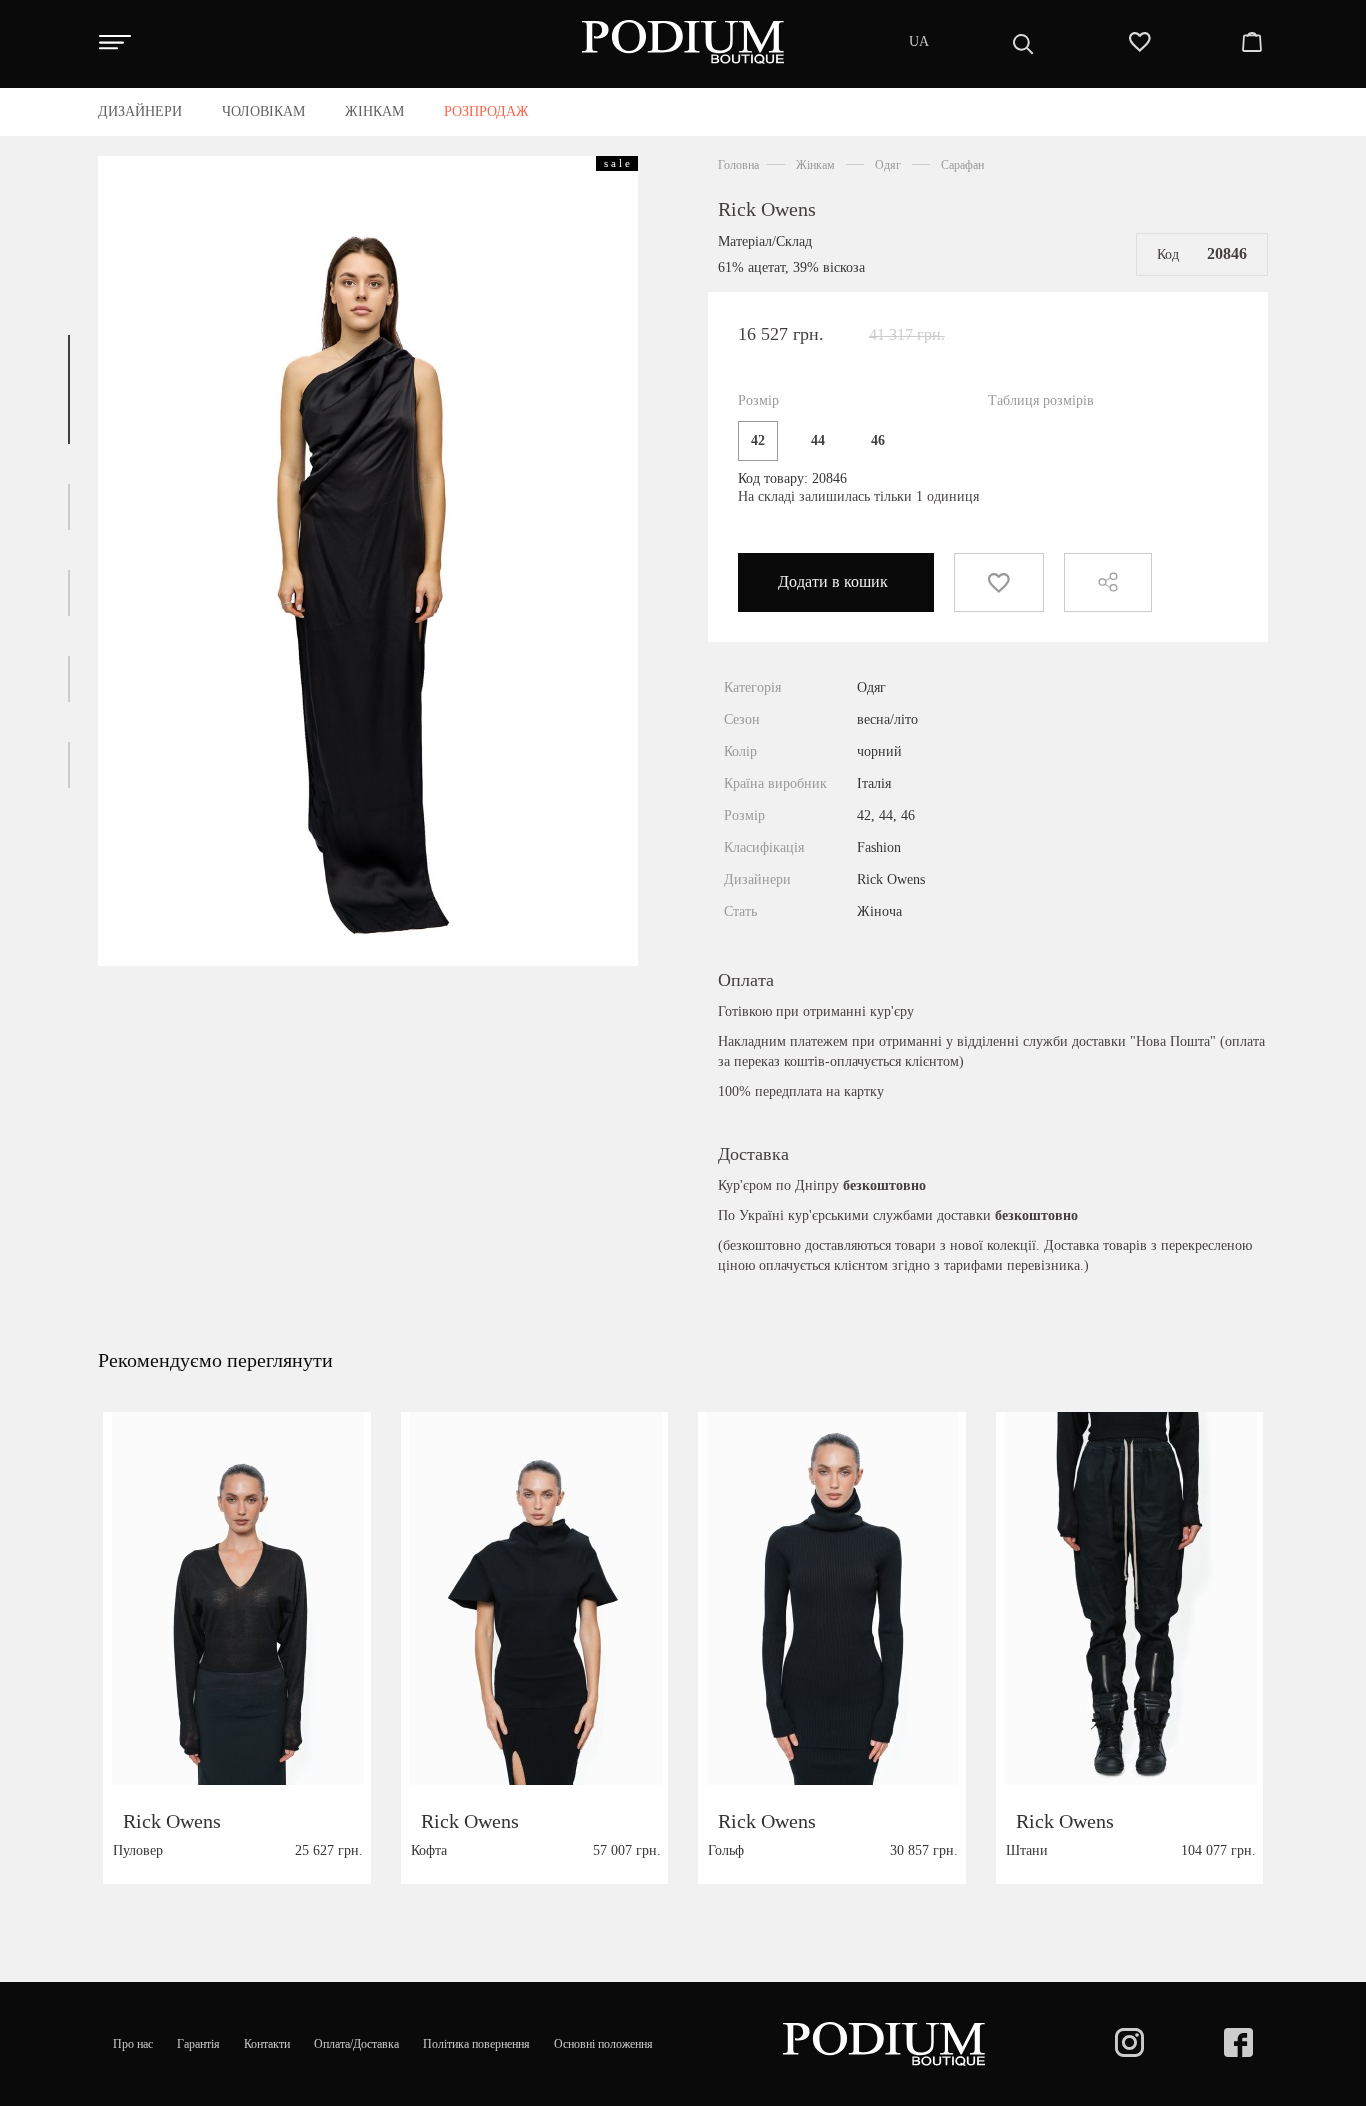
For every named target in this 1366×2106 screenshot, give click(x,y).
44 (818, 440)
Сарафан (962, 165)
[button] (69, 389)
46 (878, 440)
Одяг (888, 165)
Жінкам (815, 165)
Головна (738, 165)
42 (758, 440)
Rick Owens (767, 209)
